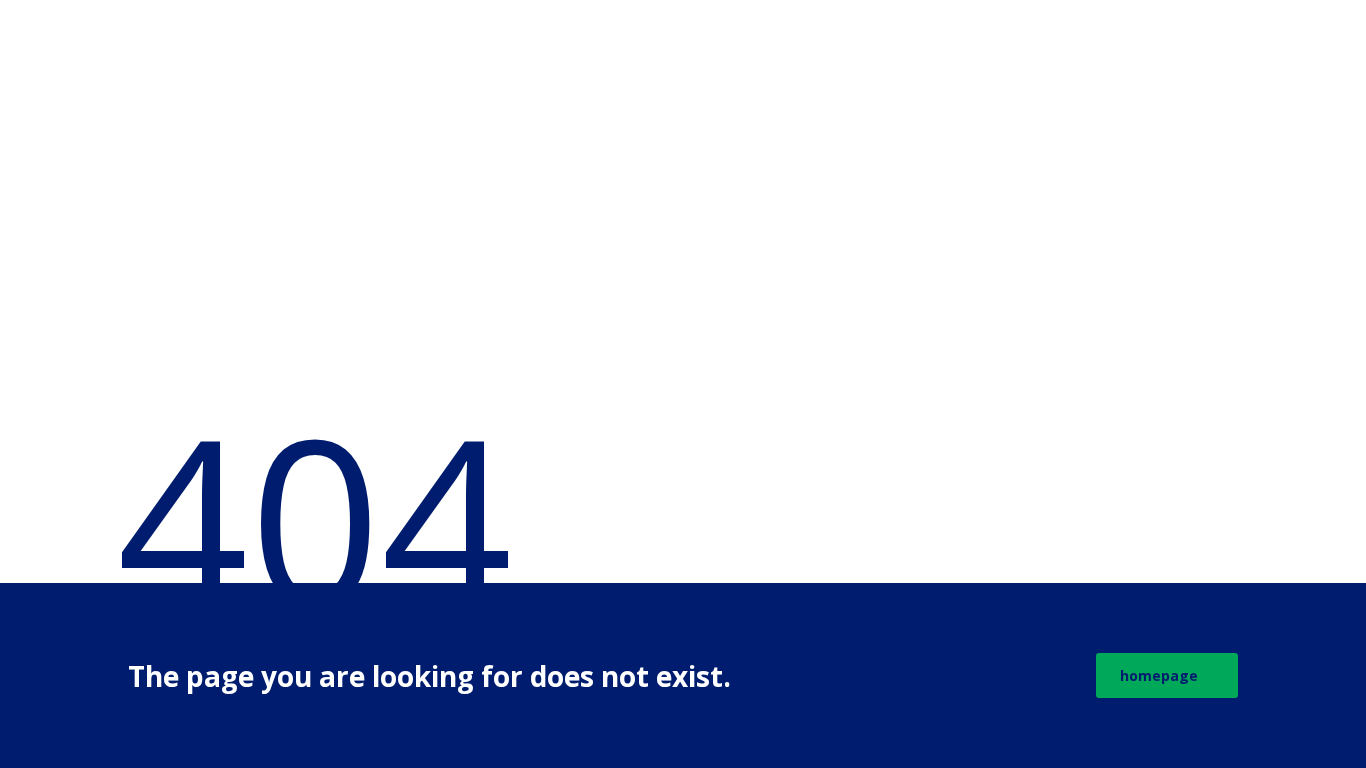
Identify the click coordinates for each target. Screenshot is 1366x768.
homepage (1159, 675)
